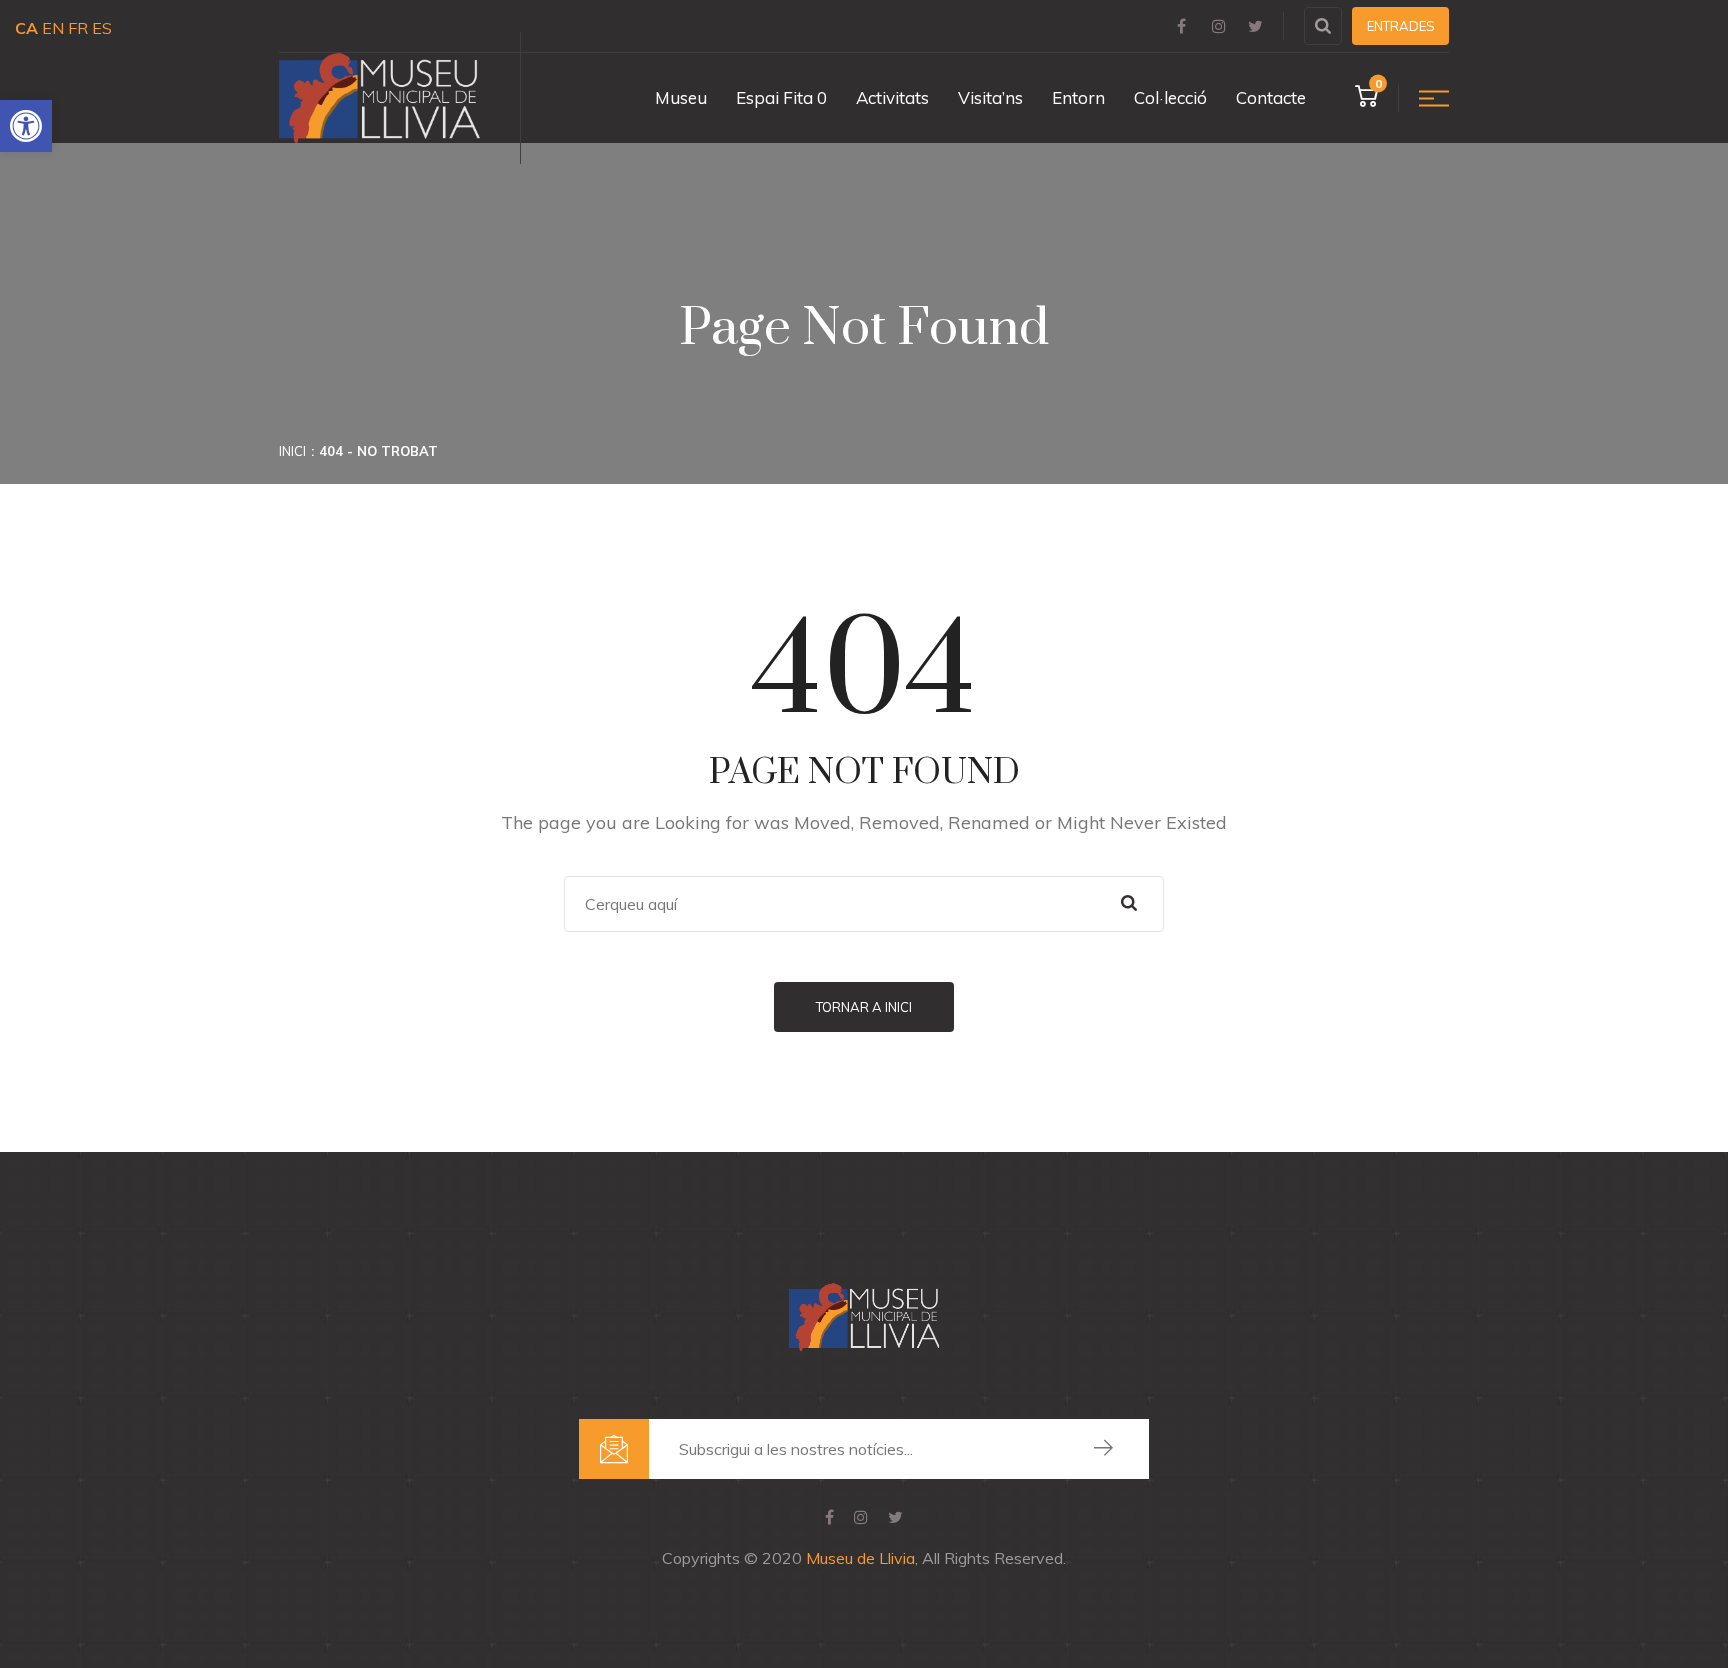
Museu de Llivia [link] (860, 1558)
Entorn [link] (1078, 97)
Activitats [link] (892, 97)
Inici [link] (292, 451)
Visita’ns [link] (990, 97)
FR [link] (78, 28)
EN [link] (53, 28)
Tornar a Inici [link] (864, 1007)
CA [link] (26, 28)
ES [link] (102, 28)
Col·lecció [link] (1170, 97)
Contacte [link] (1271, 97)
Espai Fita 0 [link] (781, 97)
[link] (26, 126)
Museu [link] (681, 97)
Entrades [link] (1401, 26)
